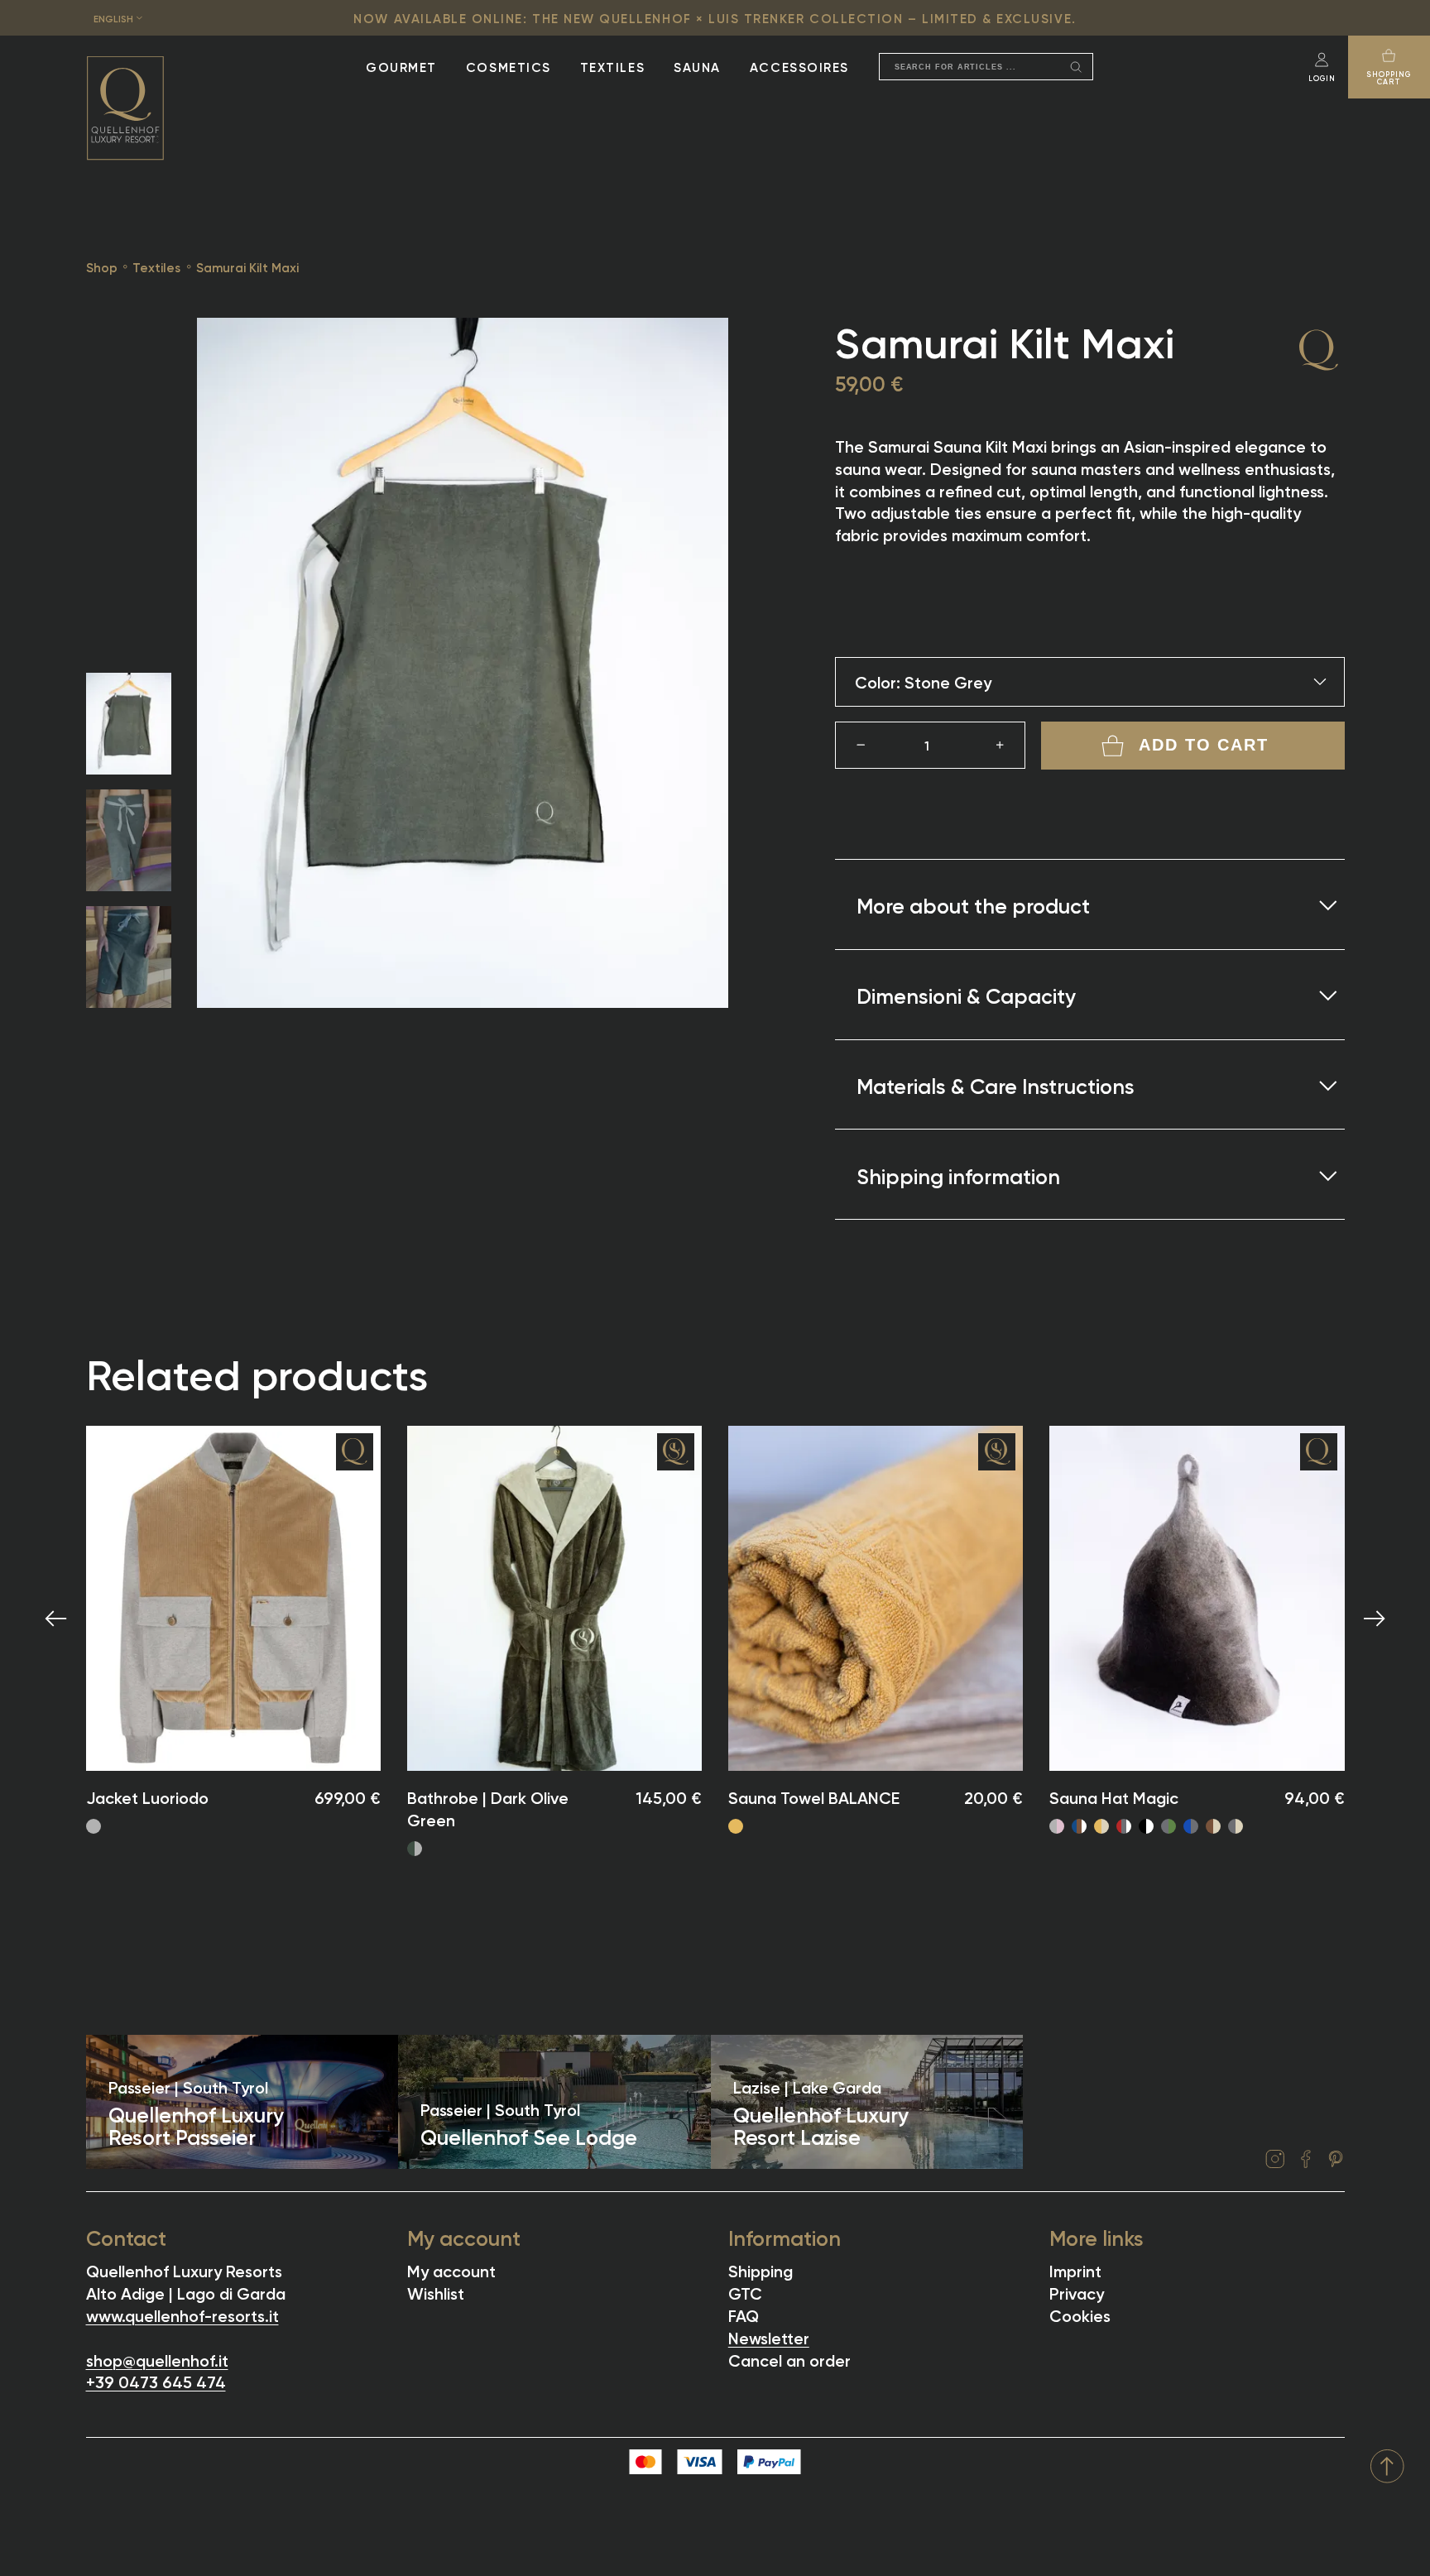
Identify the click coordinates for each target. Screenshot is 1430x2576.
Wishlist (436, 2292)
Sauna (697, 66)
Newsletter (769, 2336)
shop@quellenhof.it (157, 2359)
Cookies (1080, 2314)
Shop (102, 266)
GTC (745, 2292)
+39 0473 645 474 (156, 2380)
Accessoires (799, 66)
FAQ (744, 2314)
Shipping (761, 2269)
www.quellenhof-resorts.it (182, 2314)
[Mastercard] (645, 2461)
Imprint (1075, 2269)
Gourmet (401, 66)
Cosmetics (509, 66)
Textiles (612, 66)
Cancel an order (789, 2359)
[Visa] (700, 2461)
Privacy (1077, 2292)
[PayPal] (769, 2461)
